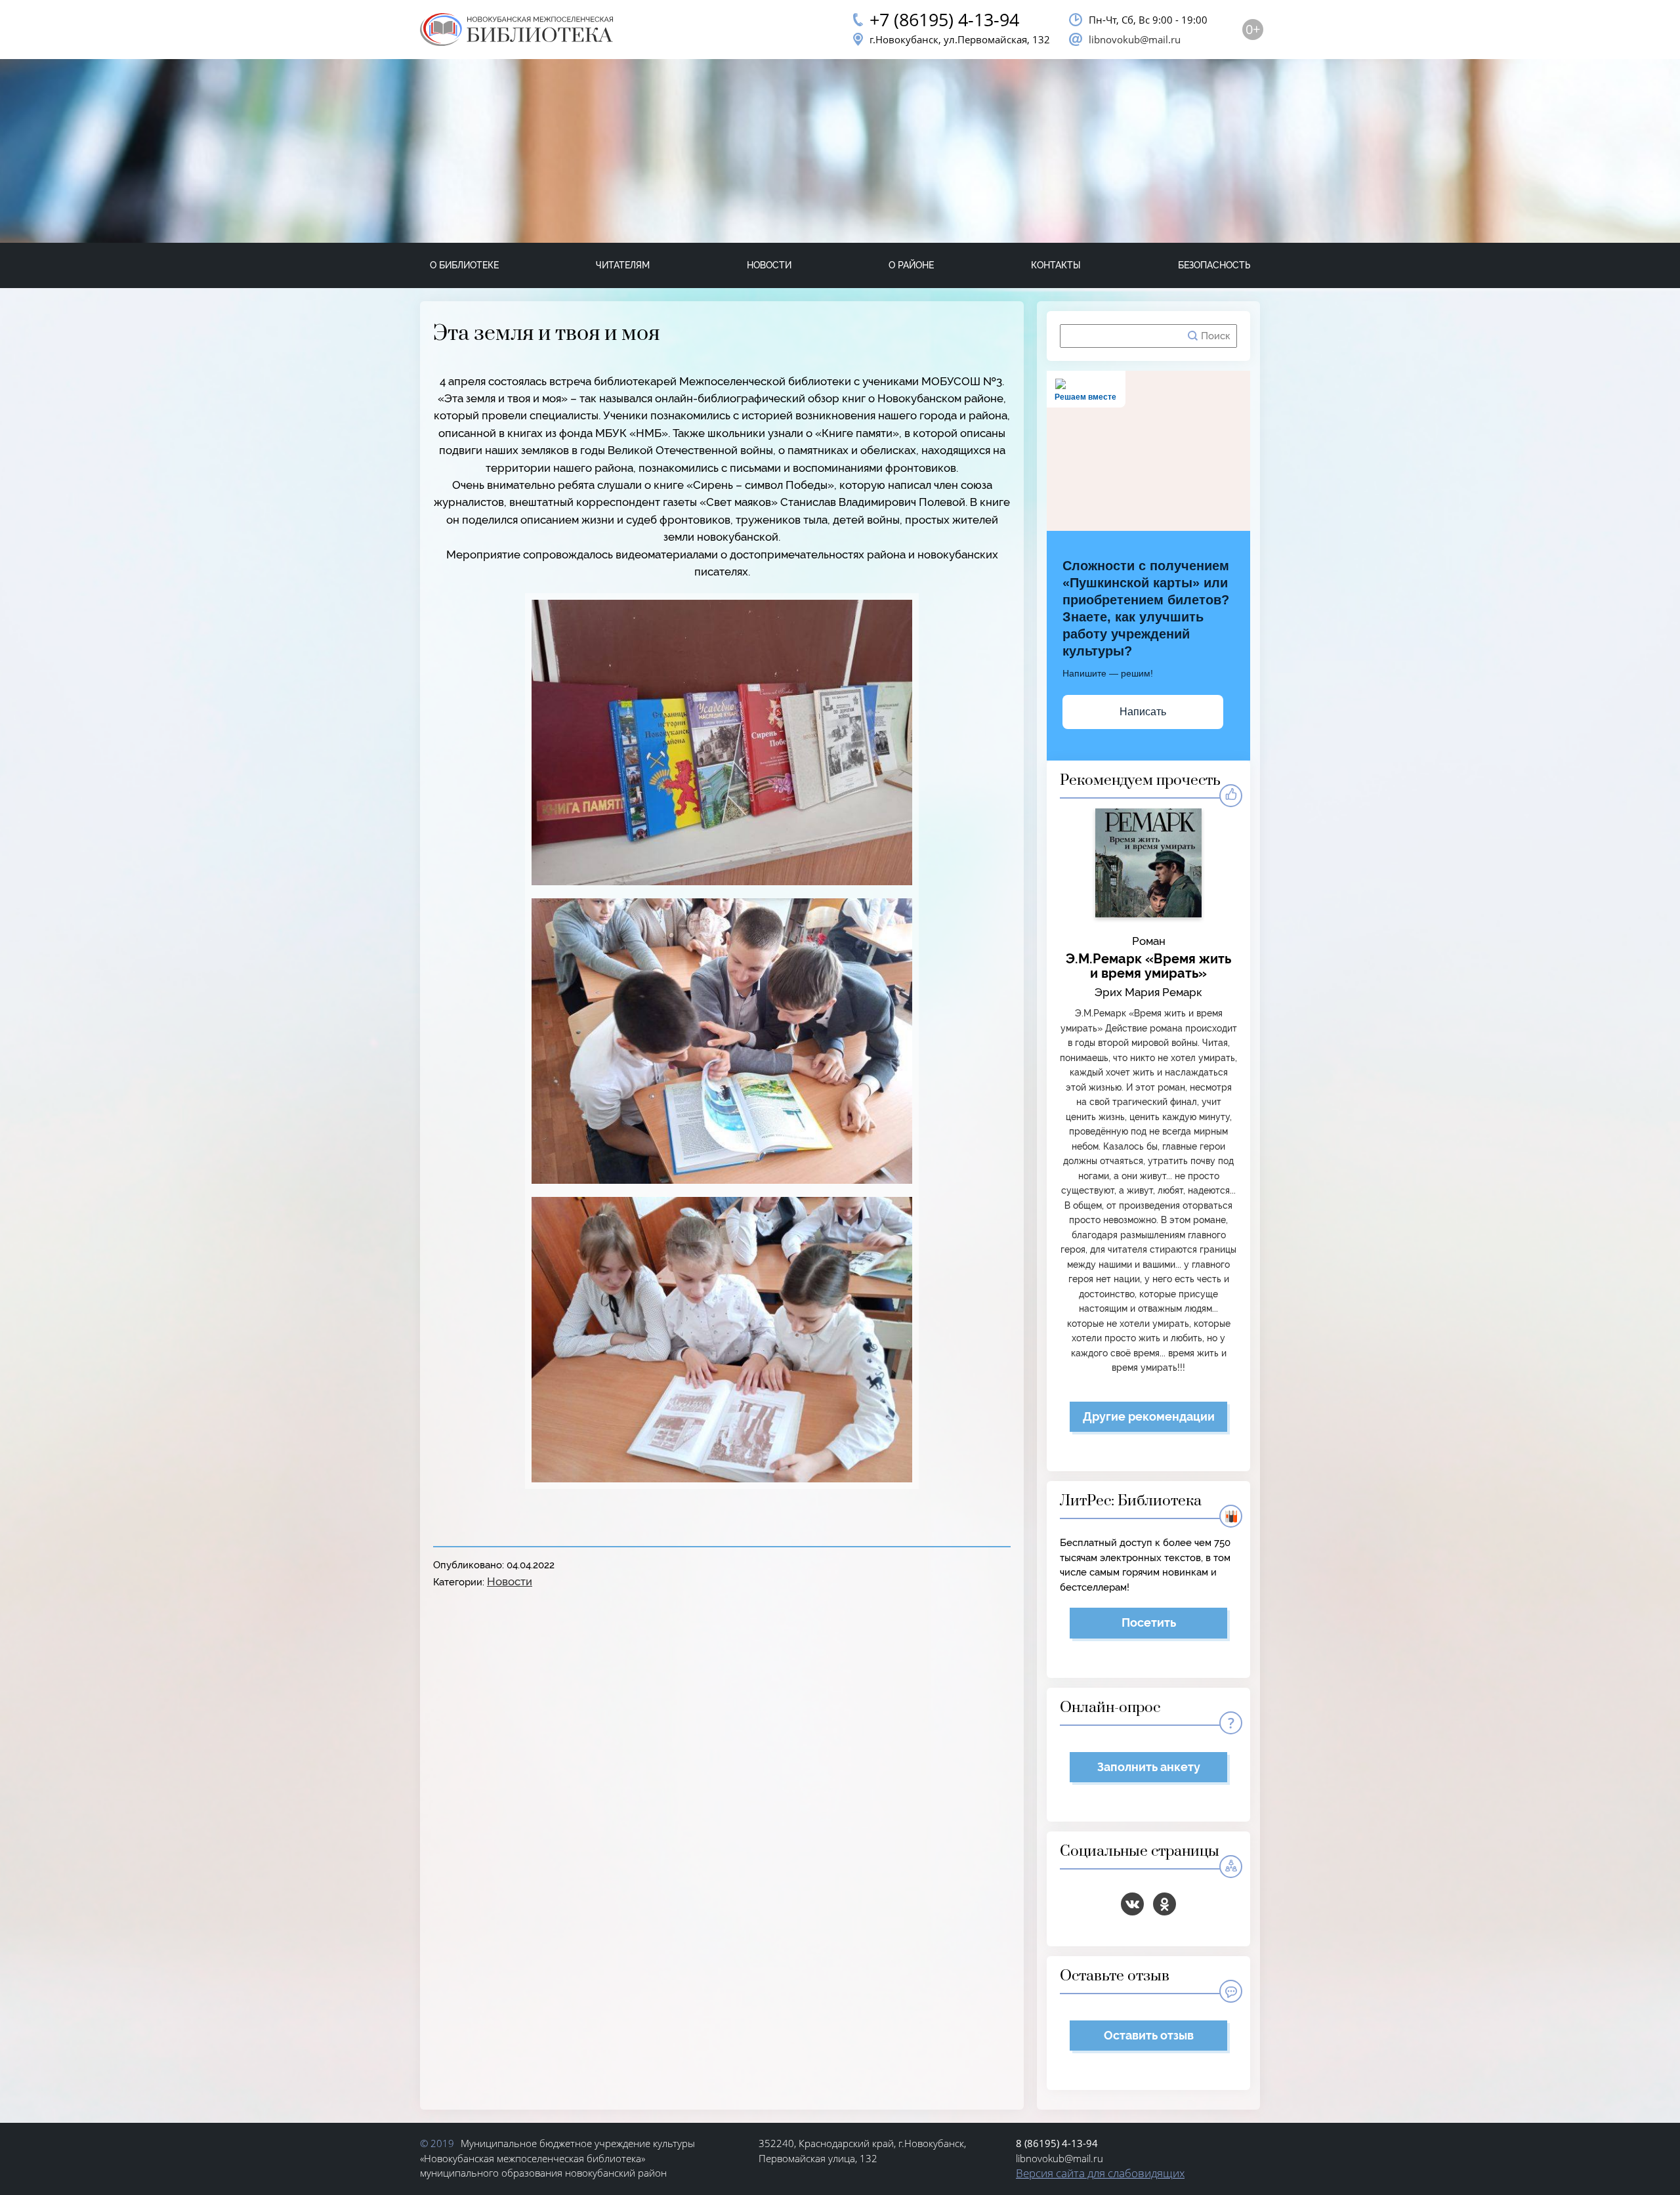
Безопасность (1214, 265)
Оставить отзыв (1149, 2035)
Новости (769, 265)
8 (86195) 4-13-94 (1057, 2143)
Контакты (1056, 265)
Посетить (1149, 1622)
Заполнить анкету (1149, 1767)
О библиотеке (464, 265)
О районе (911, 265)
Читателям (623, 265)
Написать (1143, 712)
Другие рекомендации (1149, 1416)
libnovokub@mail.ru (1135, 39)
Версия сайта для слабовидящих (1100, 2173)
